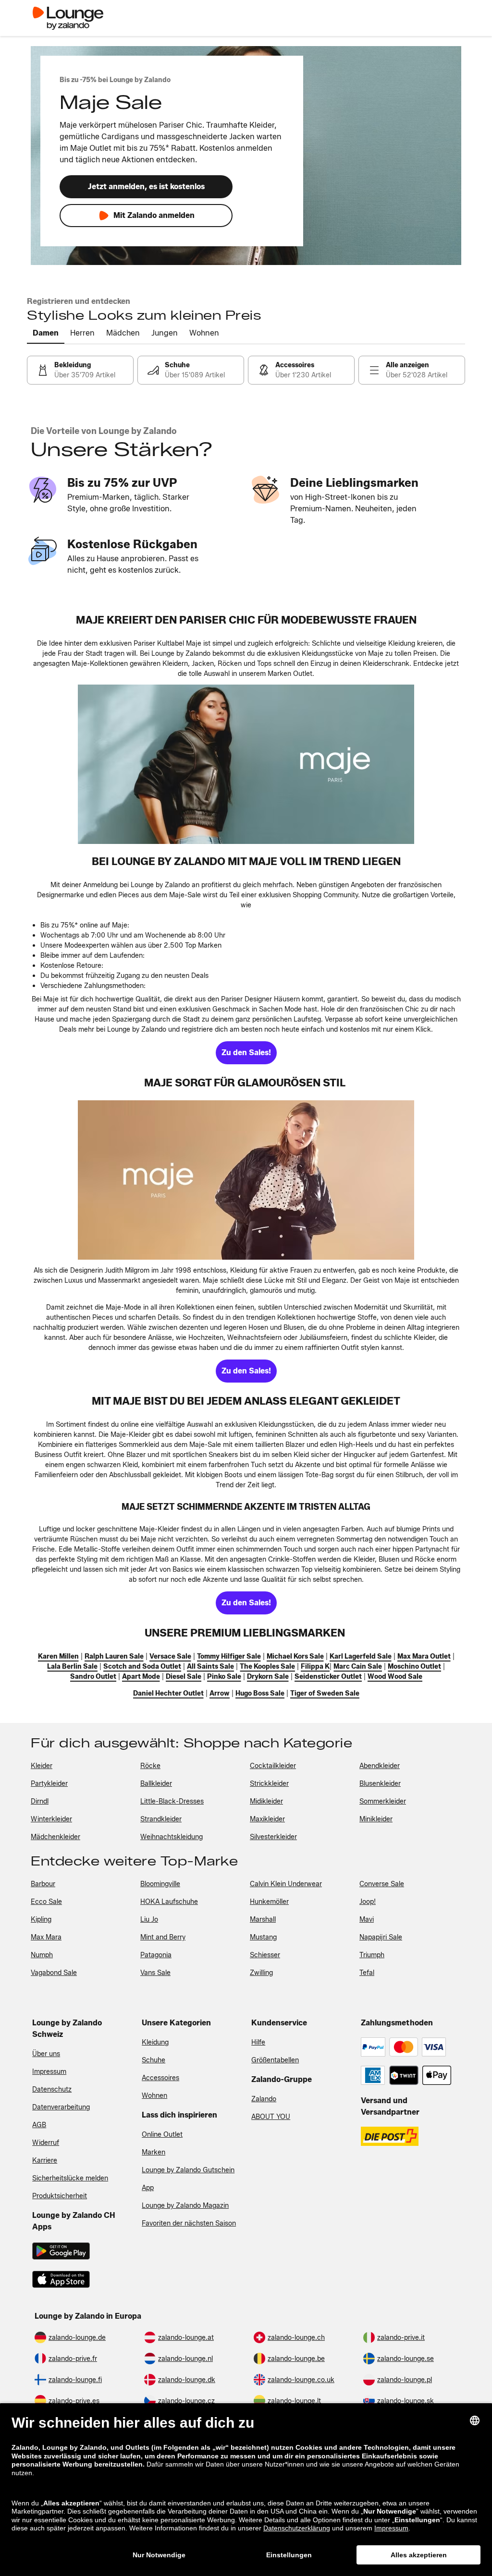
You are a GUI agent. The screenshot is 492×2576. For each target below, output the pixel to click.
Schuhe (154, 2060)
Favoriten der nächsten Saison (189, 2223)
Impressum (49, 2072)
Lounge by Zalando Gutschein (188, 2170)
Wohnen (154, 2096)
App (148, 2188)
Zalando (264, 2099)
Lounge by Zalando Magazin (185, 2206)
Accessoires (160, 2078)
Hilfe (258, 2042)
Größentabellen (275, 2060)
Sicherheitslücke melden (70, 2178)
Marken (154, 2152)
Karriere (45, 2161)
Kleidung (155, 2042)
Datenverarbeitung (61, 2107)
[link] (80, 370)
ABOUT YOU (271, 2117)
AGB (39, 2125)
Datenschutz (52, 2089)
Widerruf (46, 2143)
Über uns (46, 2054)
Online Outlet (162, 2135)
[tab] (46, 334)
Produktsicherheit (60, 2196)
